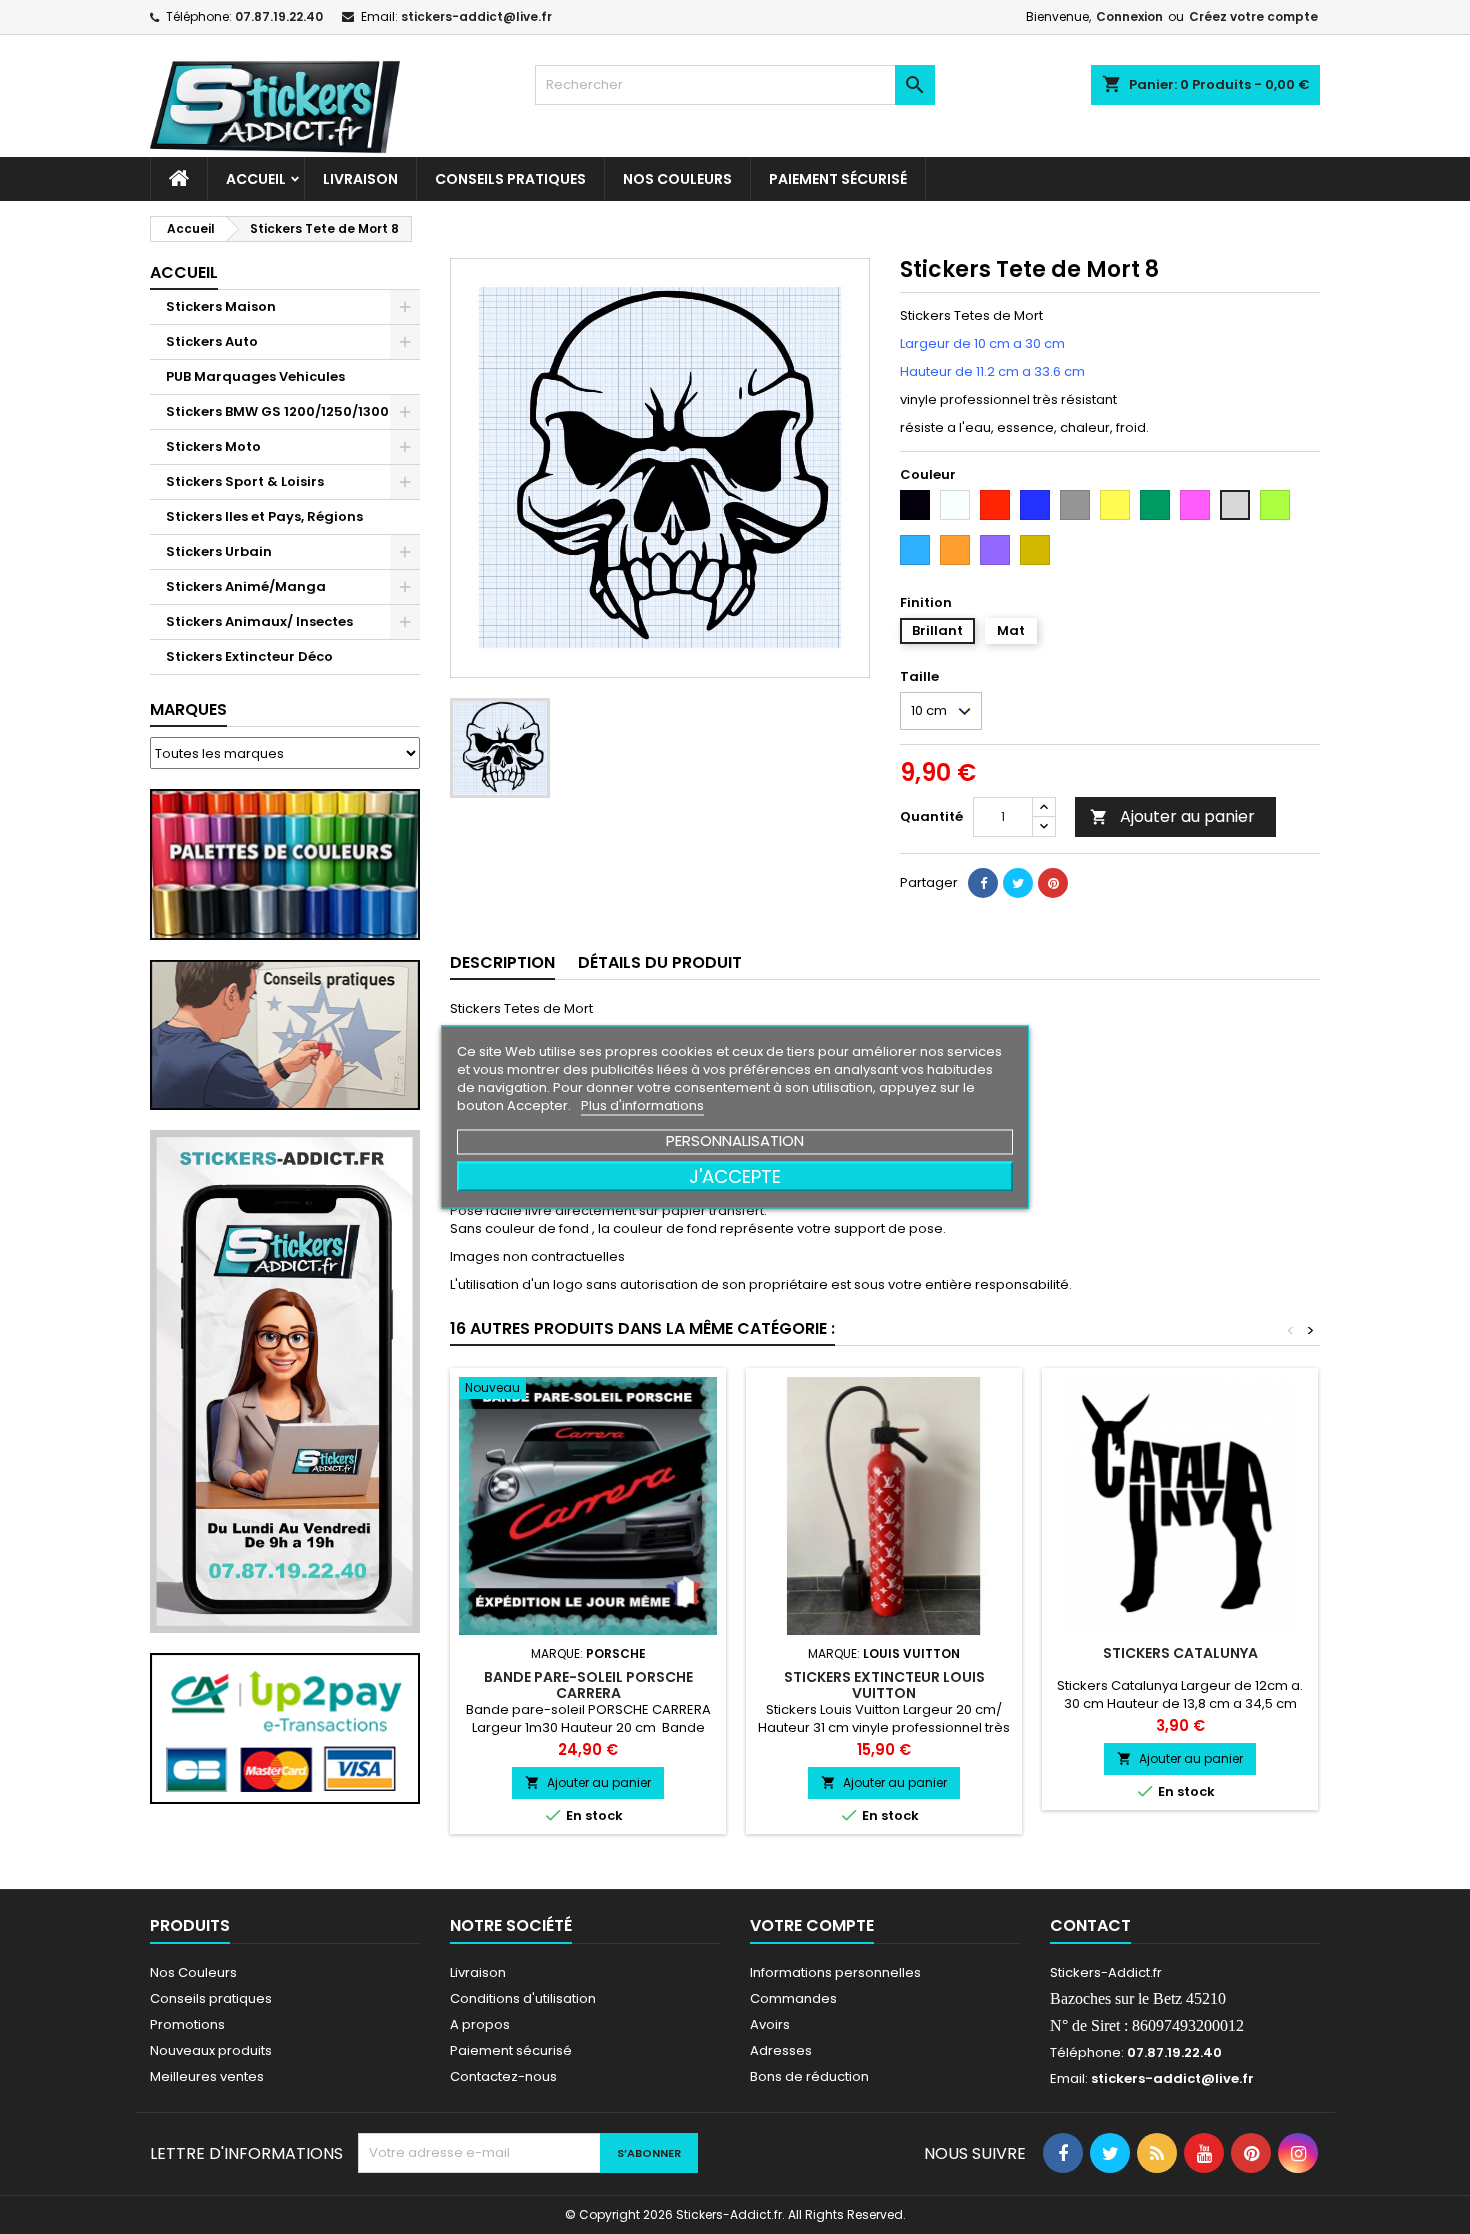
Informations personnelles (835, 1972)
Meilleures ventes (207, 2076)
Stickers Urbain (219, 551)
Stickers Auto (212, 341)
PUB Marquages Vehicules (255, 376)
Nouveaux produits (211, 2050)
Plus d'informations (642, 1105)
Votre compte (812, 1925)
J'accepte (735, 1176)
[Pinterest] (1053, 883)
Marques (188, 709)
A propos (480, 2024)
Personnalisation (735, 1140)
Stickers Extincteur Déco (249, 656)
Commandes (793, 1998)
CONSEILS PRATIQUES (510, 179)
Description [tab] (502, 962)
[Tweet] (1018, 883)
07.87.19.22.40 (279, 16)
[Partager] (983, 883)
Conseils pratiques (211, 1998)
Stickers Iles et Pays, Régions (264, 516)
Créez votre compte (1253, 16)
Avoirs (770, 2024)
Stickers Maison (221, 306)
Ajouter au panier (1172, 816)
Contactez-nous (503, 2076)
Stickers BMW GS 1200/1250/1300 (277, 411)
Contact (1090, 1925)
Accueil (256, 179)
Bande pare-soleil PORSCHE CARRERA (588, 1685)
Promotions (187, 2024)
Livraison (360, 179)
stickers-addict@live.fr (476, 16)
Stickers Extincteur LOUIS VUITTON (884, 1685)
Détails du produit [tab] (660, 962)
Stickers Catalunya (1180, 1653)
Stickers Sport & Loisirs (245, 481)
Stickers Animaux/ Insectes (259, 621)
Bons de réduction (809, 2076)
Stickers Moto (213, 446)
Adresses (781, 2050)
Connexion (1129, 16)
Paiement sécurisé (838, 179)
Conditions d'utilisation (523, 1998)
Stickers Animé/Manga (246, 586)
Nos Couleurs (677, 179)
